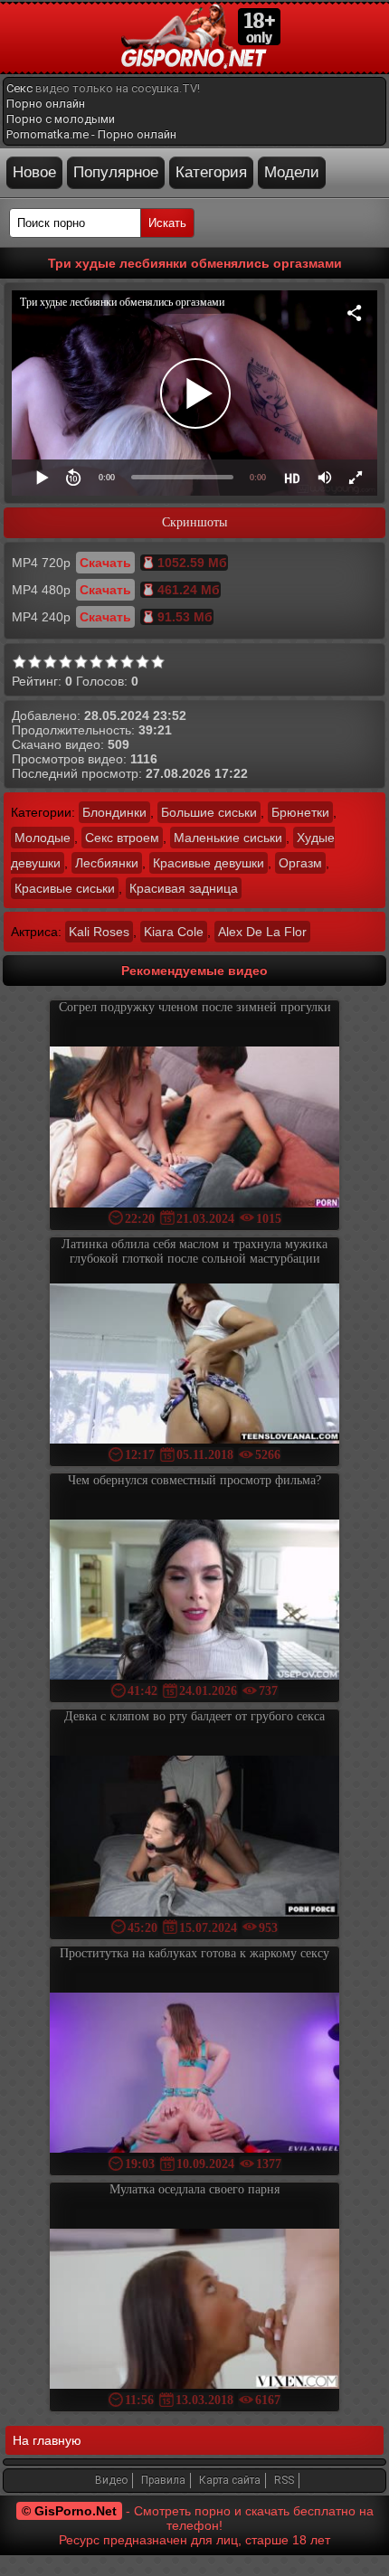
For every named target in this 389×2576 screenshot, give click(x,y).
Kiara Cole (174, 932)
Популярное (116, 172)
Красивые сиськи (65, 888)
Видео (111, 2480)
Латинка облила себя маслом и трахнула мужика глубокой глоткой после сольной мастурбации (194, 1251)
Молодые (43, 838)
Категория (211, 172)
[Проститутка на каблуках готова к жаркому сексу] (194, 2074)
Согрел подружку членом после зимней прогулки (195, 1007)
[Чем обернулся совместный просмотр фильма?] (194, 1601)
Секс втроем (122, 838)
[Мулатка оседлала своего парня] (194, 2311)
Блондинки (114, 812)
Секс (19, 88)
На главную (47, 2440)
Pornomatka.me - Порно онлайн (91, 134)
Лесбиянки (107, 863)
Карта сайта (230, 2480)
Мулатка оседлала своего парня (194, 2189)
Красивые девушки (209, 863)
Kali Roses (99, 932)
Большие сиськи (209, 812)
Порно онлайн (46, 104)
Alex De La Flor (262, 932)
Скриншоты (194, 522)
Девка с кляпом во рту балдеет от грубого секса (194, 1716)
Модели (292, 172)
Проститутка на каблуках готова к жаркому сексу (194, 1953)
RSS (284, 2480)
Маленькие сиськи (228, 838)
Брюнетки (300, 812)
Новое (34, 172)
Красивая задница (184, 888)
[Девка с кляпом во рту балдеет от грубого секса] (194, 1837)
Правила (163, 2480)
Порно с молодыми (61, 119)
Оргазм (300, 863)
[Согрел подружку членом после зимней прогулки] (194, 1128)
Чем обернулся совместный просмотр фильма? (194, 1480)
